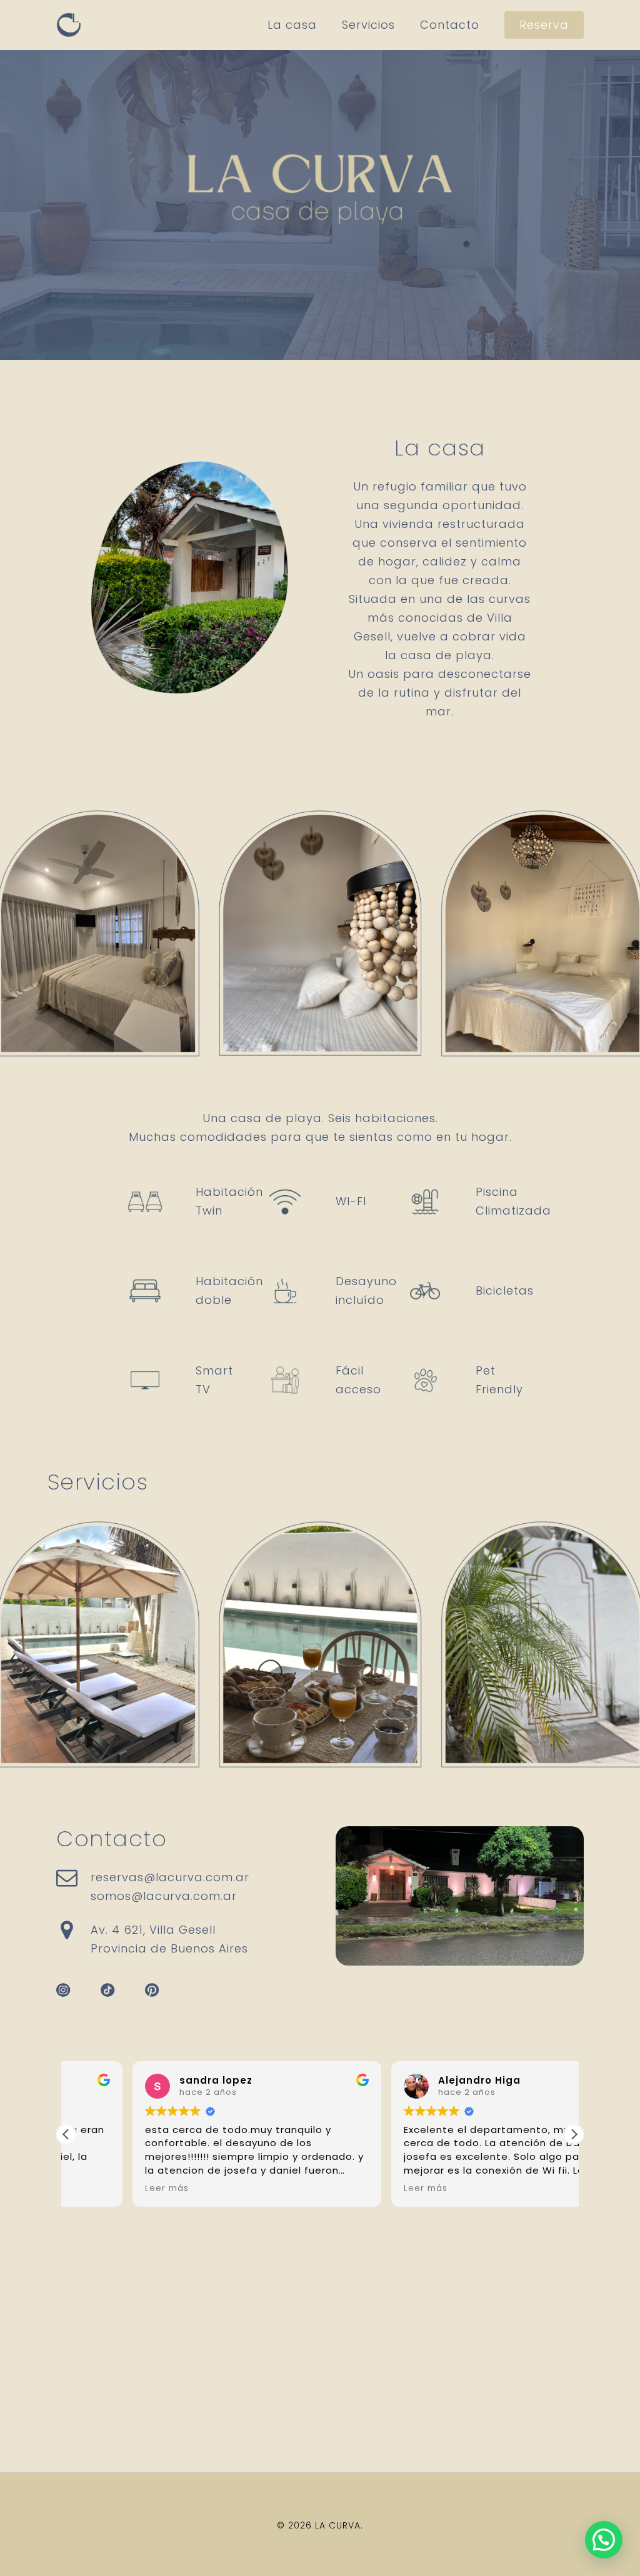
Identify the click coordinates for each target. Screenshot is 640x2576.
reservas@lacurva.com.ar (170, 1877)
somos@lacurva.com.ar (164, 1896)
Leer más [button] (101, 2189)
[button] (574, 2134)
